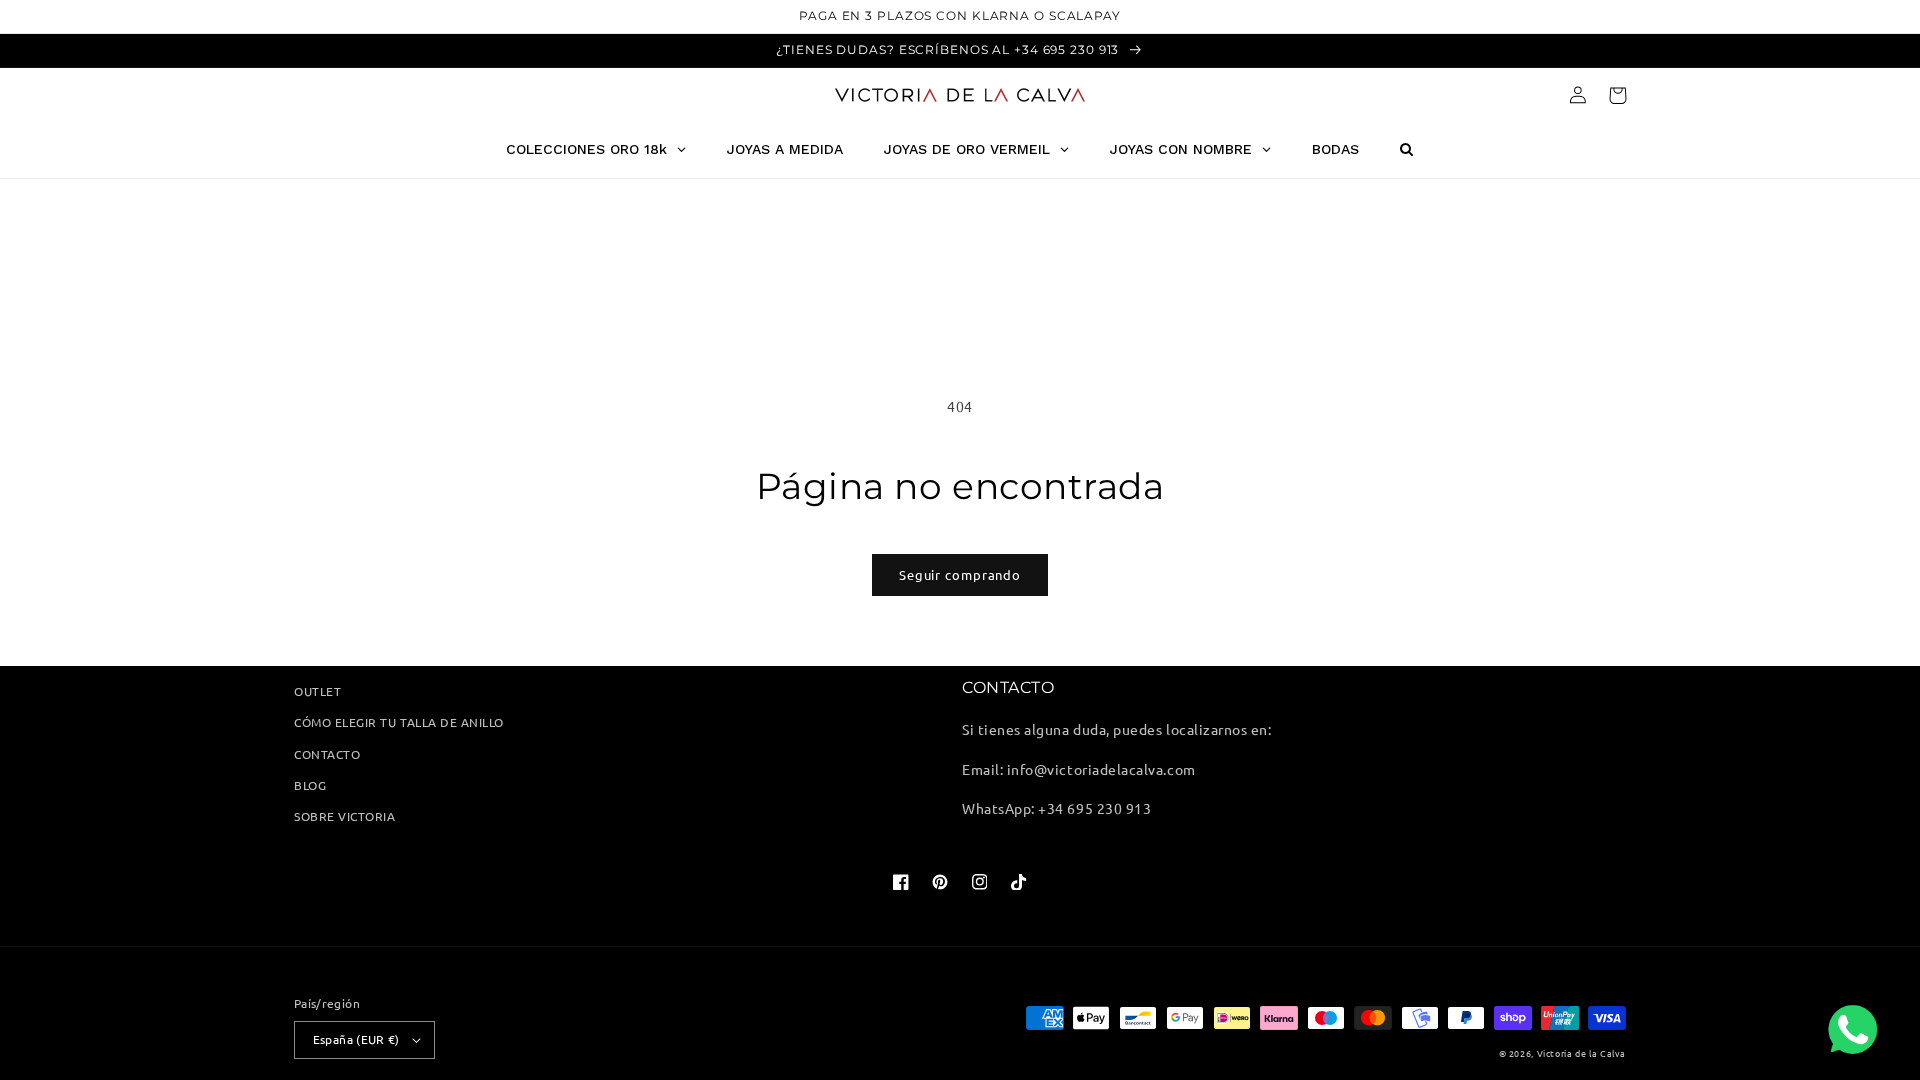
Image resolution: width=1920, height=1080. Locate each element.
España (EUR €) (356, 1039)
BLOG (310, 785)
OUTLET (317, 691)
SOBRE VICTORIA (344, 816)
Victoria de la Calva (1581, 1053)
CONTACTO (327, 754)
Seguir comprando (960, 574)
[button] (1617, 95)
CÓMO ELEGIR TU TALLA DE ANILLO (399, 722)
